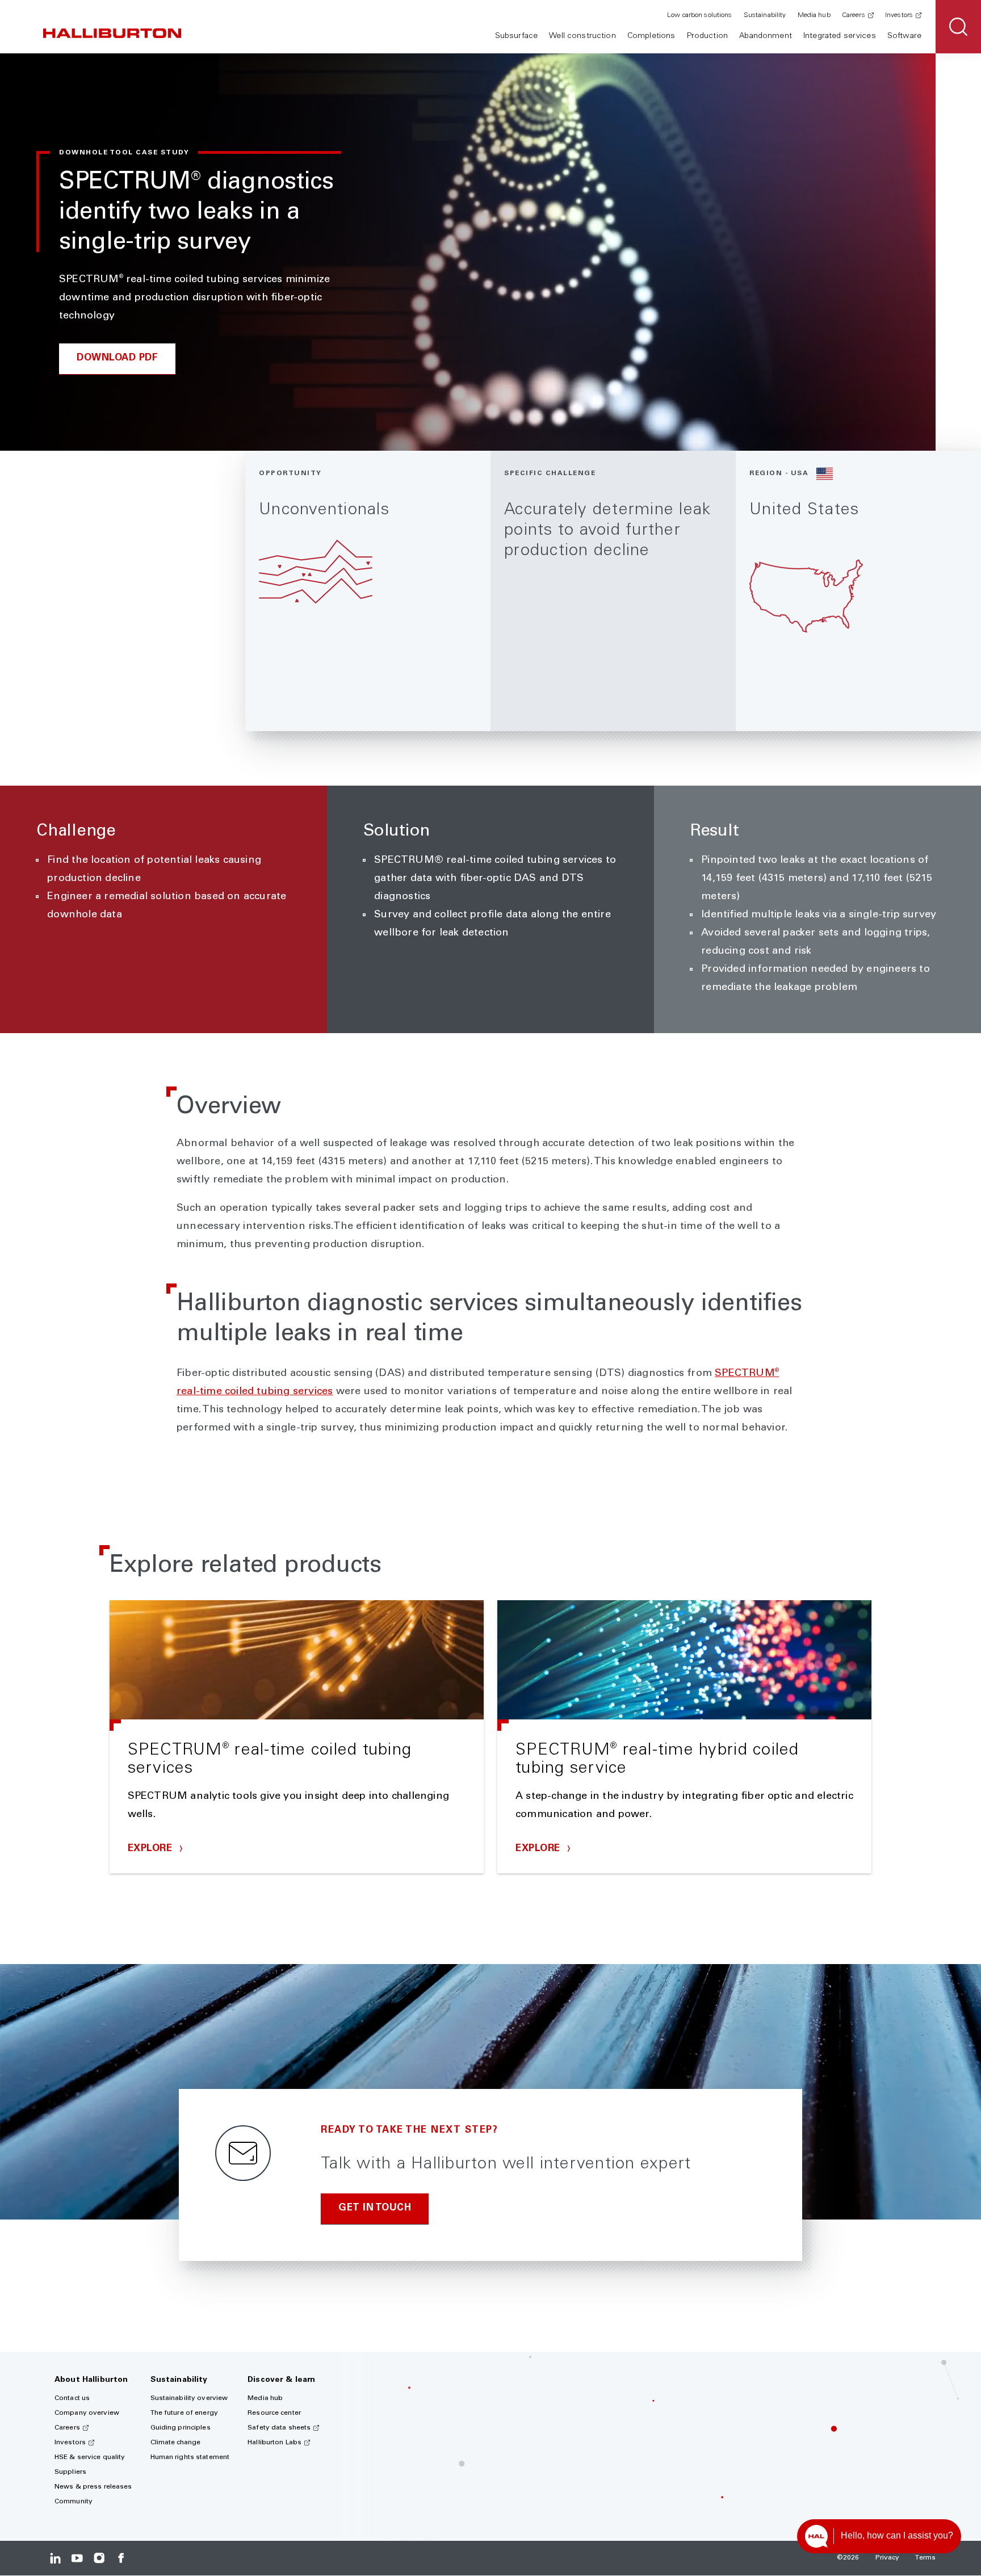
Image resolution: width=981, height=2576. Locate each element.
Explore (152, 1849)
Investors (899, 15)
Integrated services (840, 36)
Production (707, 36)
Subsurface (516, 36)
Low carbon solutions (699, 15)
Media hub (814, 15)
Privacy (888, 2558)
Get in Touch (375, 2208)
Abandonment (766, 36)
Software (904, 36)
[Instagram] (99, 2558)
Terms (925, 2558)
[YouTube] (77, 2558)
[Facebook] (121, 2558)
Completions (651, 36)
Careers (854, 15)
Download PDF (117, 358)
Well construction (582, 36)
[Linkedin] (55, 2558)
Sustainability (765, 15)
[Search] (958, 27)
